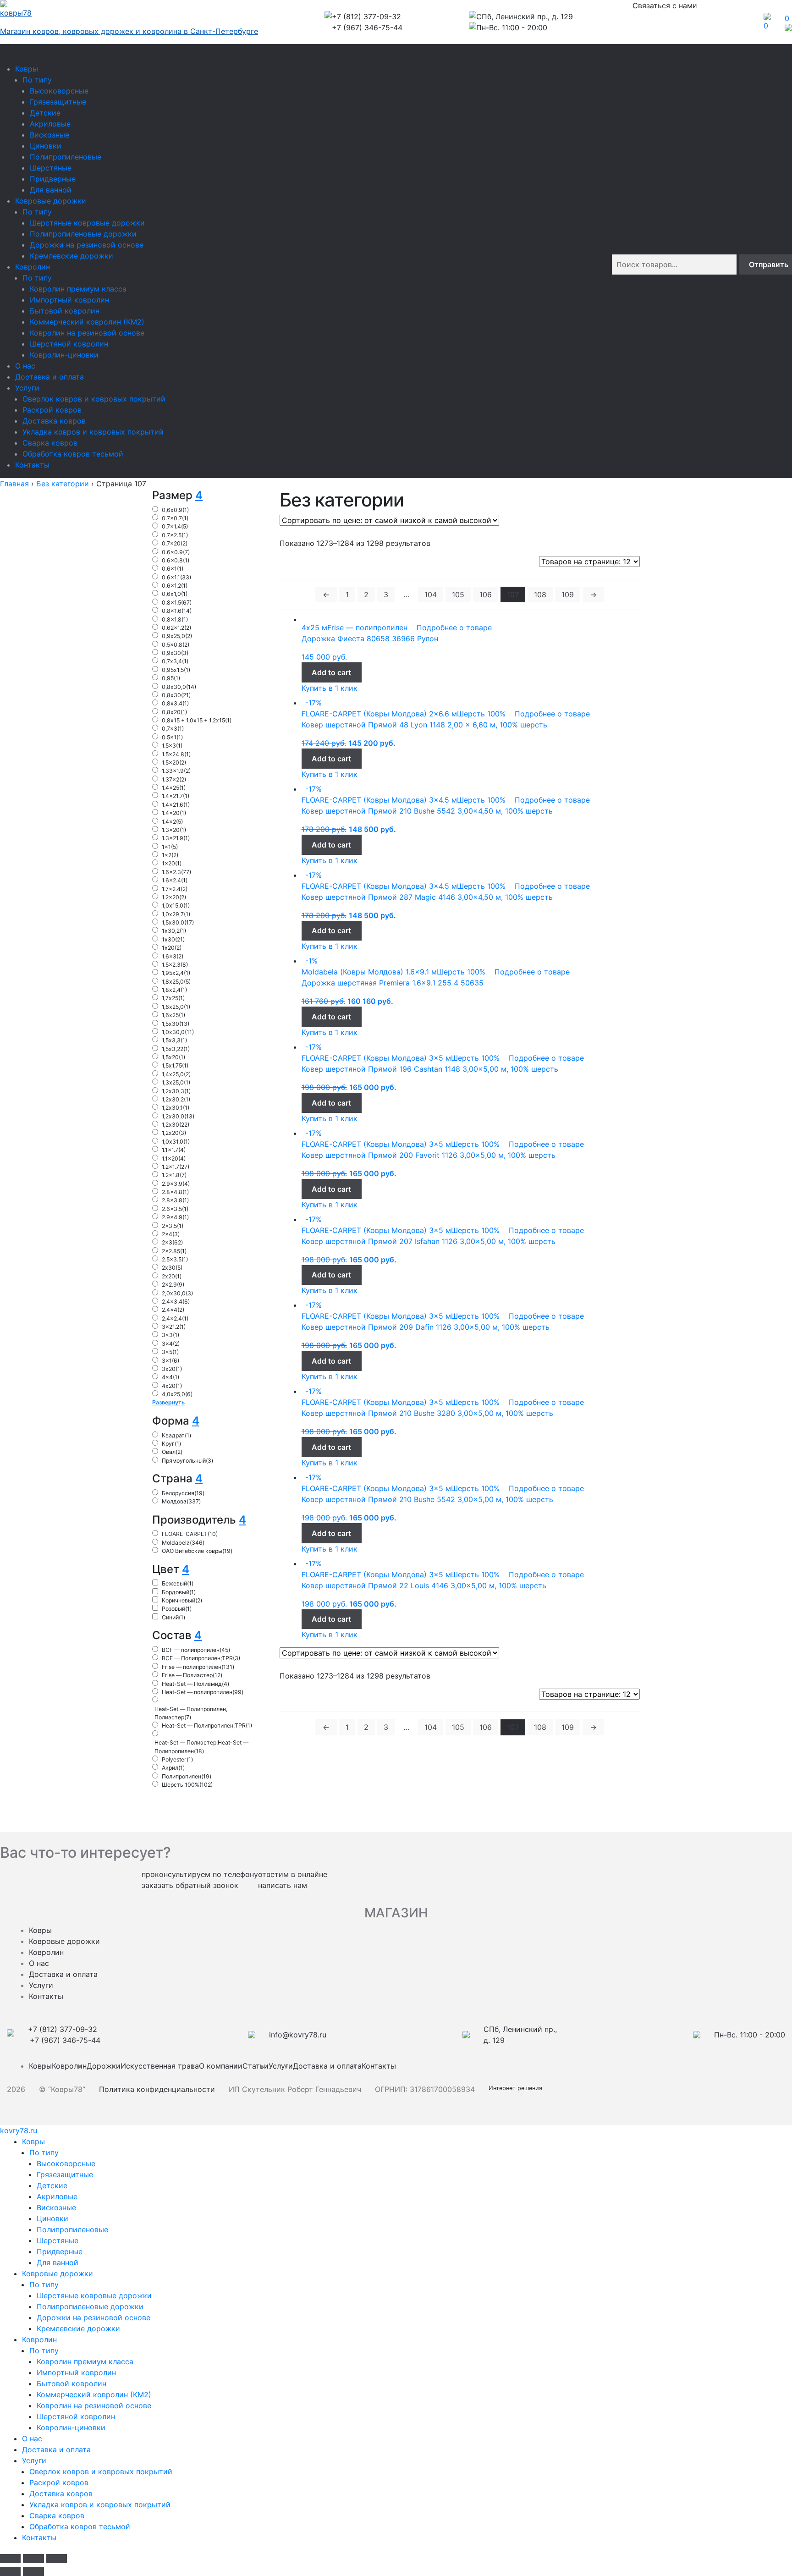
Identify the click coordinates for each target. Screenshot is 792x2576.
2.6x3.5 (175, 1209)
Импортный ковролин (69, 300)
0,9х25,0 (177, 636)
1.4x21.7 (176, 796)
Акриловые (50, 124)
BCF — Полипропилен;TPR (201, 1658)
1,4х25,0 (176, 1074)
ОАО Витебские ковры (197, 1551)
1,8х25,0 (176, 982)
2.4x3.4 (176, 1302)
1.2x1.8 (174, 1175)
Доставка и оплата (49, 377)
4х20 (172, 1386)
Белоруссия (183, 1493)
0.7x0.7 (175, 518)
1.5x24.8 (176, 754)
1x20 (172, 863)
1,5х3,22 (176, 1049)
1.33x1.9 (176, 771)
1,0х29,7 (176, 914)
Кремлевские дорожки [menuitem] (78, 2328)
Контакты (32, 465)
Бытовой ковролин (65, 311)
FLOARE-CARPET (190, 1534)
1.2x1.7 (176, 1167)
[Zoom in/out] (57, 2559)
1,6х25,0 (176, 1007)
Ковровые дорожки (51, 201)
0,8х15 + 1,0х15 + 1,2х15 (197, 720)
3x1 (170, 1361)
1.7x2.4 (175, 889)
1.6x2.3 (176, 872)
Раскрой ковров (52, 410)
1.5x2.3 (175, 965)
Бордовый (179, 1592)
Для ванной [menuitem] (58, 2262)
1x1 (170, 847)
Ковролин (33, 267)
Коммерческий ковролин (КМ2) (87, 322)
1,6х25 (173, 1015)
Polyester (177, 1759)
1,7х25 (173, 998)
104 (431, 594)
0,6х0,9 (175, 510)
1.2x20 (174, 897)
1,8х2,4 (174, 990)
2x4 (171, 1234)
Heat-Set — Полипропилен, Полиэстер (191, 1713)
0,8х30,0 (179, 687)
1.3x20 (174, 830)
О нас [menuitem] (32, 2438)
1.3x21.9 (176, 838)
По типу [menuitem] (44, 2152)
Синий (173, 1617)
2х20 (172, 1276)
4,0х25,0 (177, 1394)
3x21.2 (174, 1327)
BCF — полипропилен (196, 1650)
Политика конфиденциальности (157, 2089)
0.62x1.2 (176, 628)
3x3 (170, 1335)
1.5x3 (172, 746)
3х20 (172, 1369)
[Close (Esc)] (10, 2559)
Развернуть (168, 1402)
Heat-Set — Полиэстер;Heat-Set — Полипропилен (201, 1747)
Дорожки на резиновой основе (87, 245)
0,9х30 (175, 653)
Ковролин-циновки (64, 355)
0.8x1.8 (175, 619)
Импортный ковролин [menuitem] (76, 2372)
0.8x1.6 (177, 611)
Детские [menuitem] (52, 2185)
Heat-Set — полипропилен (203, 1692)
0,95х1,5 (176, 670)
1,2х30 (176, 1125)
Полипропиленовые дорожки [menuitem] (90, 2306)
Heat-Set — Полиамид (195, 1684)
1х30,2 (174, 931)
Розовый (177, 1609)
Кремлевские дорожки (71, 256)
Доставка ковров (54, 421)
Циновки (46, 146)
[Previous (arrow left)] (10, 2571)
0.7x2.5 (175, 535)
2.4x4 (173, 1310)
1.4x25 (174, 788)
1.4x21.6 (176, 805)
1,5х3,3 (174, 1040)
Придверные (53, 179)
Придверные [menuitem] (60, 2251)
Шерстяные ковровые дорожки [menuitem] (94, 2295)
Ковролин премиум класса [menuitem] (85, 2361)
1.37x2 (174, 779)
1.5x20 (174, 762)
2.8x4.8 (175, 1192)
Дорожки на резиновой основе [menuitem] (93, 2317)
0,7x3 (173, 729)
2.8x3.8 (175, 1200)
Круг (171, 1444)
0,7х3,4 (175, 661)
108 (540, 594)
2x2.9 (173, 1285)
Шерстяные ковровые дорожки (87, 223)
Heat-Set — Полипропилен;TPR (207, 1726)
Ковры (27, 69)
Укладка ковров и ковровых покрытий (93, 432)
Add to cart (331, 672)
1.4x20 (174, 813)
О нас (25, 366)
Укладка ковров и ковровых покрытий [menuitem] (100, 2504)
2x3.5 (173, 1226)
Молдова (181, 1501)
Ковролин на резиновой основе (87, 333)
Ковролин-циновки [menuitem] (71, 2427)
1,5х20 (173, 1057)
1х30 (173, 939)
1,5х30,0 (178, 922)
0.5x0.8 (176, 645)
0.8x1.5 (177, 603)
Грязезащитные (58, 102)
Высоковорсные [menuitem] (66, 2163)
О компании (221, 2066)
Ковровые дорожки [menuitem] (58, 2273)
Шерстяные (51, 168)
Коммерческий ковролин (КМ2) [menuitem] (94, 2394)
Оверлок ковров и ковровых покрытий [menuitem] (101, 2471)
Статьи (256, 2066)
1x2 (170, 855)
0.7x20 (175, 543)
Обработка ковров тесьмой (73, 454)
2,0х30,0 (177, 1293)
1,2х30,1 (176, 1108)
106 (486, 594)
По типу (37, 80)
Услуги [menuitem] (34, 2460)
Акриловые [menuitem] (57, 2196)
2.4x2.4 (175, 1318)
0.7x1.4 (175, 526)
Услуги (27, 388)
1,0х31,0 (176, 1142)
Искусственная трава (160, 2066)
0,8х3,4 (175, 703)
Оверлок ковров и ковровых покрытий (94, 399)
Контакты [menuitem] (39, 2537)
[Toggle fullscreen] (33, 2559)
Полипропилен (187, 1776)
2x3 (172, 1242)
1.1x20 (174, 1159)
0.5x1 (172, 737)
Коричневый (182, 1600)
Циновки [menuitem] (52, 2218)
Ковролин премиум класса (78, 289)
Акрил (173, 1768)
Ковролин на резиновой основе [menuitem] (94, 2405)
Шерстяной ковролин (69, 344)
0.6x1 (173, 569)
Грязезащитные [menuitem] (65, 2174)
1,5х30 (176, 1024)
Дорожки (104, 2066)
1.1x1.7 (174, 1150)
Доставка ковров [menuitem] (61, 2493)
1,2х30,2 (176, 1099)
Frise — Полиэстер (192, 1675)
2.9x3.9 (176, 1184)
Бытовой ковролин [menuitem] (71, 2383)
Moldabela (183, 1543)
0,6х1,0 (175, 594)
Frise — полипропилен (198, 1667)
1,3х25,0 (176, 1082)
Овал (172, 1452)
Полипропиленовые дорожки (83, 234)
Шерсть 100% (187, 1785)
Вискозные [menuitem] (56, 2207)
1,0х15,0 (176, 905)
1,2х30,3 (176, 1091)
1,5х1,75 (175, 1065)
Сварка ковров (50, 443)
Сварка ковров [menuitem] (57, 2515)
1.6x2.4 (175, 880)
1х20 (172, 948)
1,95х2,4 (176, 973)
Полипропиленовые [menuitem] (72, 2229)
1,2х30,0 (178, 1116)
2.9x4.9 (175, 1217)
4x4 (170, 1377)
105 (458, 594)
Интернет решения (517, 2088)
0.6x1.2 (175, 586)
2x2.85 (174, 1251)
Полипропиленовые (66, 157)
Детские (45, 113)
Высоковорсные (59, 91)
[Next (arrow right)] (33, 2571)
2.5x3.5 (175, 1259)
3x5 (170, 1352)
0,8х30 (176, 695)
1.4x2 (172, 822)
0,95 (171, 678)
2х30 (172, 1268)
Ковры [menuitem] (33, 2141)
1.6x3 (173, 956)
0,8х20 (174, 712)
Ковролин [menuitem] (39, 2339)
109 (568, 594)
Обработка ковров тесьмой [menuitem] (80, 2526)
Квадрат (176, 1435)
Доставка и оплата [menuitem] (56, 2449)
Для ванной (51, 190)
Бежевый (178, 1583)
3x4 (171, 1344)
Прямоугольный (187, 1461)
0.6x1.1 (176, 577)
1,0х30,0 (178, 1032)
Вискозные (49, 135)
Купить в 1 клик (330, 688)
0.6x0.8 (176, 560)
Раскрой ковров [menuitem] (59, 2482)
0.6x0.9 (176, 552)
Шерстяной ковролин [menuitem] (76, 2416)
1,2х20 (174, 1133)
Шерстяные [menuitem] (58, 2240)
